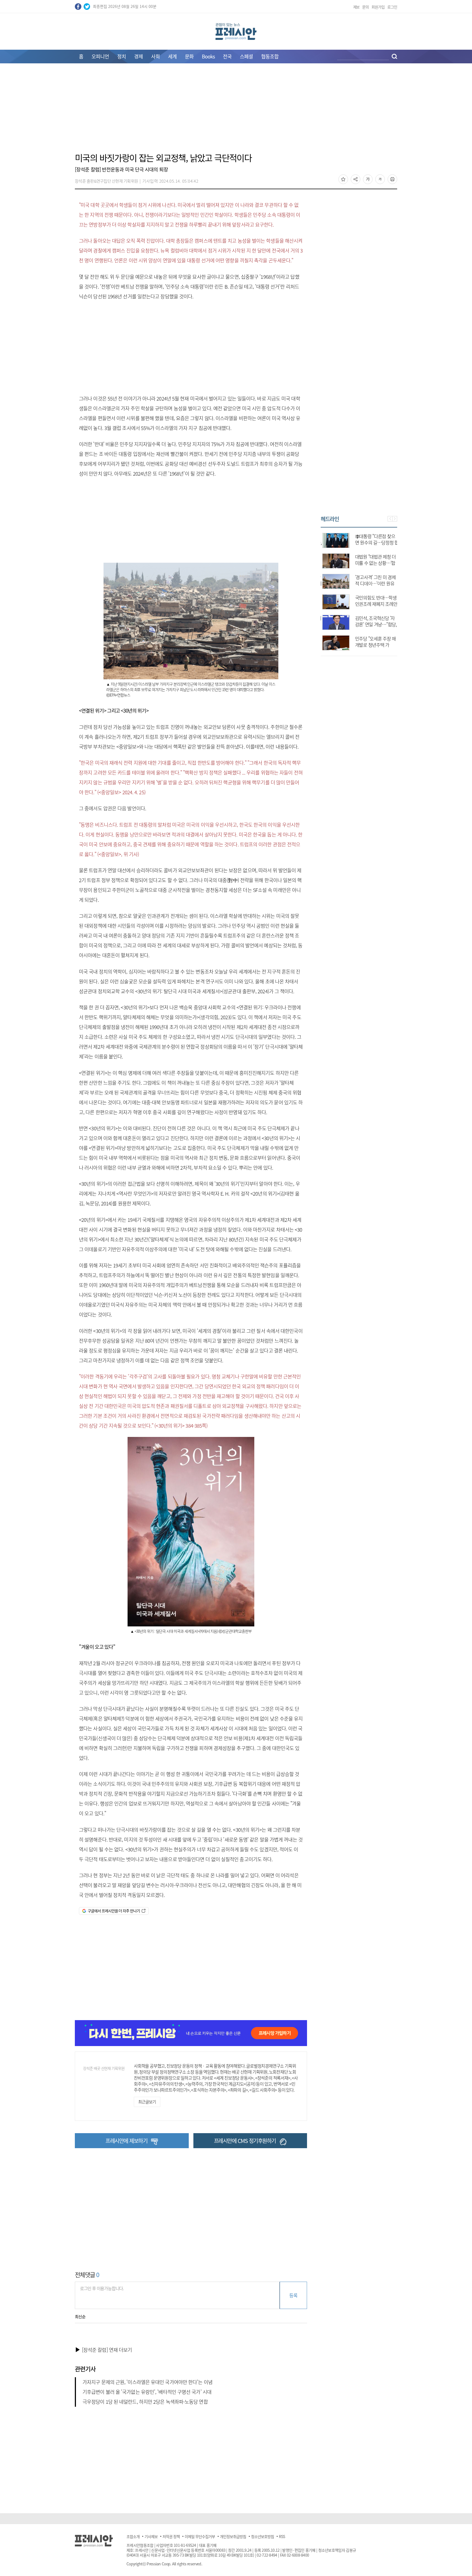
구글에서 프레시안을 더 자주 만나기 (114, 1911)
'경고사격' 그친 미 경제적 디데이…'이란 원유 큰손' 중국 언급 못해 (374, 583)
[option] (359, 589)
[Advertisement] (236, 111)
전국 (227, 56)
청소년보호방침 (262, 2536)
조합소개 (133, 2536)
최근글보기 (147, 2102)
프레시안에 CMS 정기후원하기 (245, 2141)
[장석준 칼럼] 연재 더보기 (107, 2350)
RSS (282, 2536)
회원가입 (378, 7)
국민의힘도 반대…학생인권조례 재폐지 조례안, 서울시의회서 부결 (375, 604)
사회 (155, 56)
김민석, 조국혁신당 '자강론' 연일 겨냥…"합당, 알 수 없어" (374, 624)
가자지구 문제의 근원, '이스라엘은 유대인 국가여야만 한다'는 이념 (147, 2382)
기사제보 (151, 2536)
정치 (122, 56)
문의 (365, 7)
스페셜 (246, 56)
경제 (138, 56)
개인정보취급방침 (233, 2536)
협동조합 (270, 56)
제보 (356, 7)
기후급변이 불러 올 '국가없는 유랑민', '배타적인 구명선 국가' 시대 (147, 2392)
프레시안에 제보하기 (126, 2141)
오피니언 (100, 56)
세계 (172, 56)
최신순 (80, 2317)
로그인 (392, 7)
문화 (189, 56)
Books (208, 56)
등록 (293, 2295)
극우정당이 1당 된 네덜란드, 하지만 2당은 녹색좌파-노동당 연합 (145, 2402)
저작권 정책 (171, 2536)
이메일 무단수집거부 (200, 2536)
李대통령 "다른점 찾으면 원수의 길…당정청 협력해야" (375, 542)
